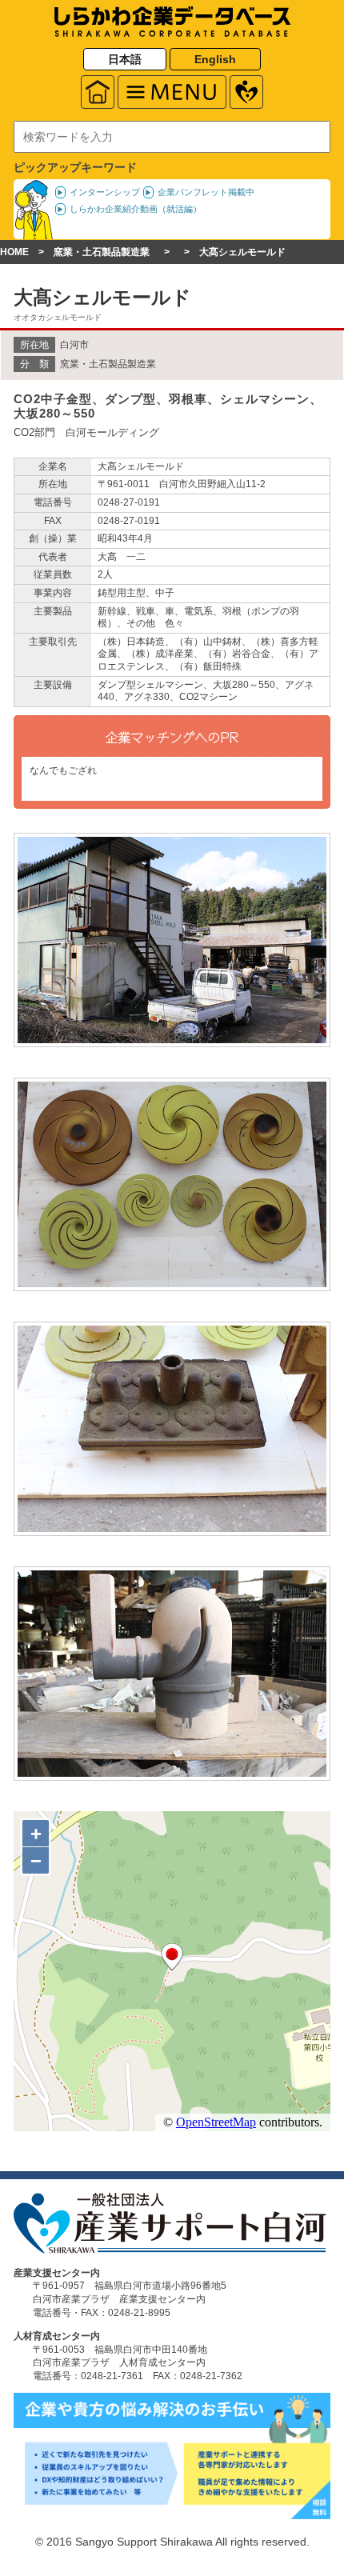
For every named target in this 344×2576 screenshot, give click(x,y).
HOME (14, 252)
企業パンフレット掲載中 (206, 192)
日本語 (125, 59)
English (215, 59)
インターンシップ (105, 192)
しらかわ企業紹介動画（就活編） (136, 209)
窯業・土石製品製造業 (102, 252)
